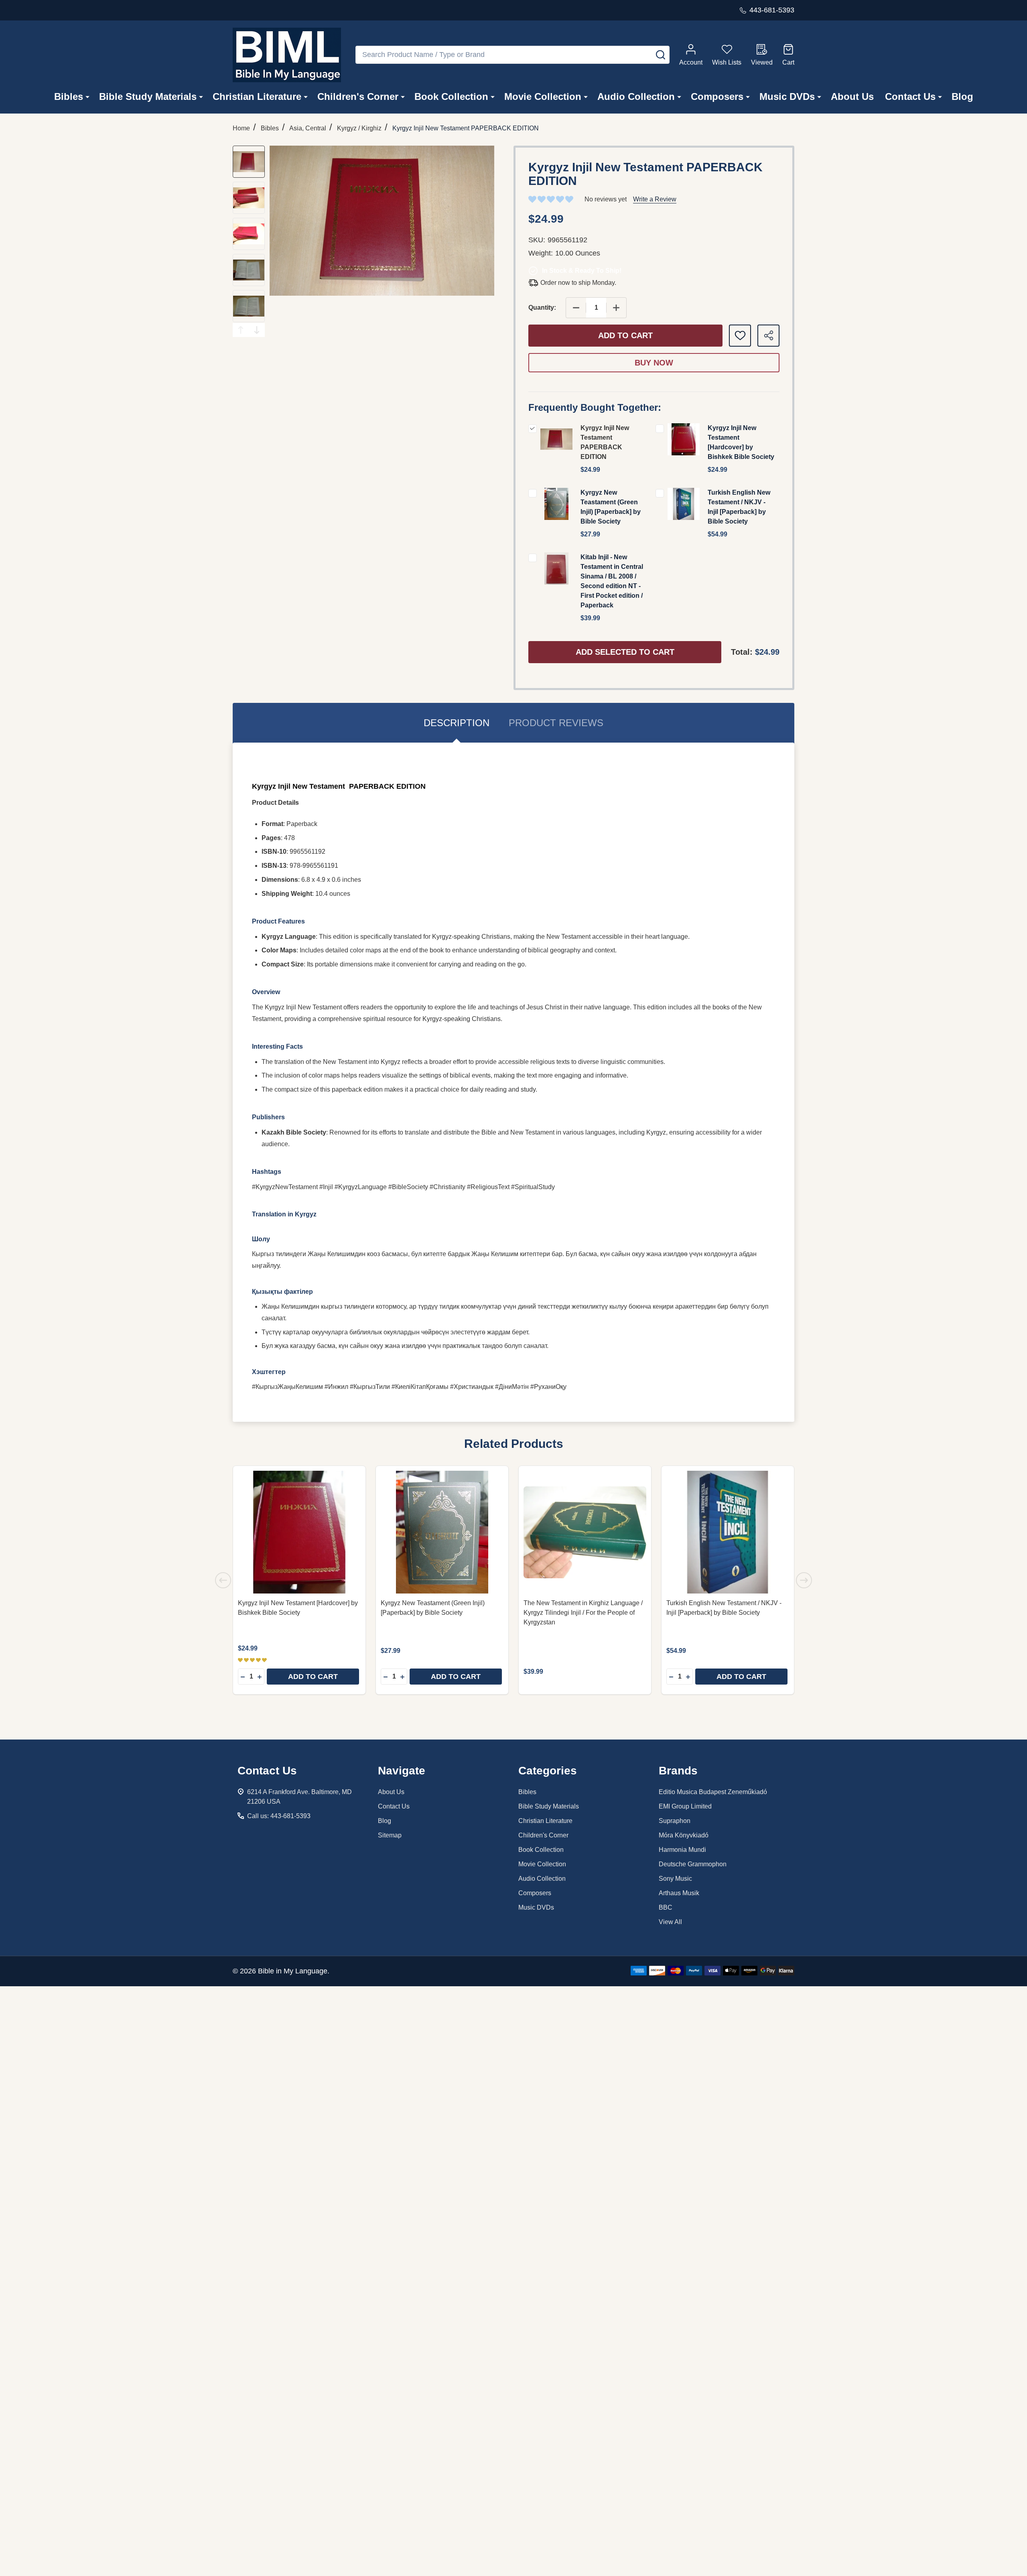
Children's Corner (358, 96)
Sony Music (675, 1879)
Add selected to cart (625, 652)
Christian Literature (257, 96)
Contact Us (910, 96)
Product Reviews (556, 723)
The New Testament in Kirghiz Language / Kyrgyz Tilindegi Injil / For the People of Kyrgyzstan (583, 1613)
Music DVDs (787, 96)
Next (257, 330)
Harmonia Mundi (682, 1850)
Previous (241, 330)
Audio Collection (636, 96)
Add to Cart (625, 335)
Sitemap (390, 1835)
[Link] (287, 55)
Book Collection (451, 96)
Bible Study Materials (148, 96)
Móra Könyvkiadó (684, 1835)
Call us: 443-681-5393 (279, 1816)
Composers (717, 96)
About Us (852, 96)
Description (457, 723)
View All (670, 1922)
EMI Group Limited (685, 1806)
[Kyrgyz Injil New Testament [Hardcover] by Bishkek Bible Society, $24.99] (299, 1532)
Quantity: (542, 308)
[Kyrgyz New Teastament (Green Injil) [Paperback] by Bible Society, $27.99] (442, 1532)
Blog (962, 96)
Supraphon (675, 1821)
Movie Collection (543, 96)
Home (241, 128)
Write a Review (655, 199)
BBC (666, 1907)
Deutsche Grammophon (693, 1864)
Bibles (69, 96)
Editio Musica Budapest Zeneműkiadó (713, 1792)
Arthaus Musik (679, 1893)
